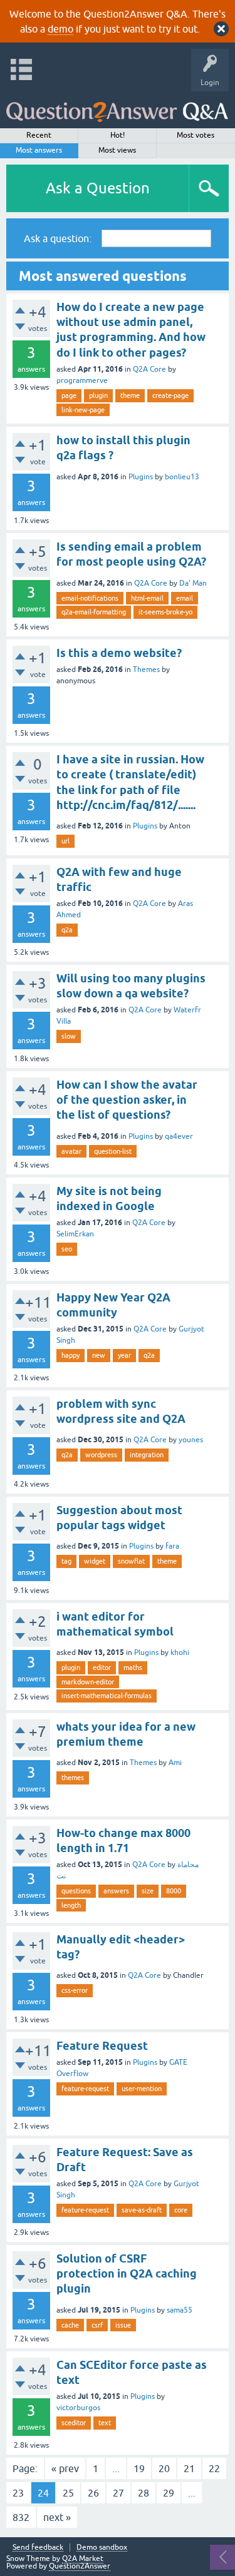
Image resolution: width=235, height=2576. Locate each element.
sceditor (74, 2423)
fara (172, 1546)
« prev (65, 2468)
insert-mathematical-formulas (107, 1696)
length (71, 1905)
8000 (174, 1891)
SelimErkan (75, 1234)
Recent (39, 135)
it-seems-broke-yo (165, 612)
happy (70, 1355)
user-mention (142, 2089)
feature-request (85, 2089)
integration (147, 1455)
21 (189, 2468)
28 (144, 2493)
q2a (67, 930)
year (124, 1355)
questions (76, 1891)
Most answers (39, 150)
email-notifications (90, 598)
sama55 (180, 2310)
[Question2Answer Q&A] (117, 107)
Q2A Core (149, 369)
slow (69, 1036)
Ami (175, 1763)
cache (70, 2325)
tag (66, 1561)
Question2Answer (80, 2566)
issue (123, 2325)
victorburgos (78, 2408)
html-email (147, 598)
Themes (146, 669)
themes (73, 1778)
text (105, 2423)
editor (102, 1667)
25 (68, 2493)
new (99, 1355)
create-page (170, 395)
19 (139, 2468)
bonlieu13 (182, 477)
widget (95, 1561)
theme (130, 395)
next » (57, 2517)
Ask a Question (98, 188)
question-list (113, 1151)
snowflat (131, 1561)
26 (93, 2493)
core (181, 2210)
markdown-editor (88, 1682)
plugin (98, 395)
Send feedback (38, 2548)
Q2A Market (83, 2558)
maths (133, 1667)
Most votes (196, 135)
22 (214, 2468)
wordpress (101, 1455)
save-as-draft (142, 2210)
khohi (180, 1652)
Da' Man (193, 583)
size (148, 1891)
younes (191, 1440)
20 (164, 2468)
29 (169, 2493)
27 (118, 2493)
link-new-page (83, 410)
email (185, 598)
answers (116, 1891)
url (65, 841)
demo (60, 29)
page (69, 395)
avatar (71, 1151)
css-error (75, 1990)
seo (67, 1249)
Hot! (118, 135)
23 (18, 2493)
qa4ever (179, 1136)
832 (21, 2517)
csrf (97, 2325)
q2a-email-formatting (94, 612)
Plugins (141, 477)
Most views (117, 150)
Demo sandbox (102, 2548)
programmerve (82, 380)
